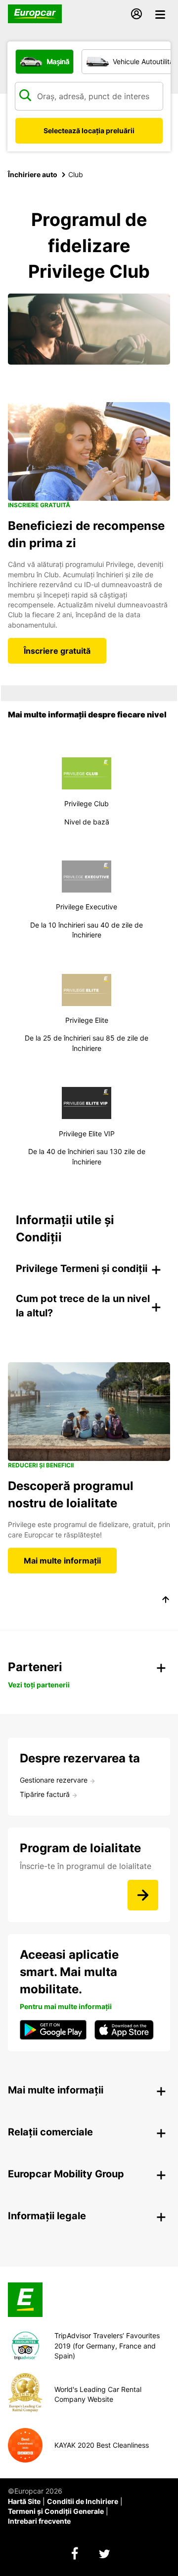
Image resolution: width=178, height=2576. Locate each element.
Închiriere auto (33, 174)
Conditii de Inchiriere (83, 2501)
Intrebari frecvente (39, 2521)
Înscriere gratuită (57, 651)
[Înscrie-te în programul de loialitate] (143, 1895)
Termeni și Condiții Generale (56, 2511)
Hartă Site (24, 2501)
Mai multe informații (62, 1561)
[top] (166, 1601)
